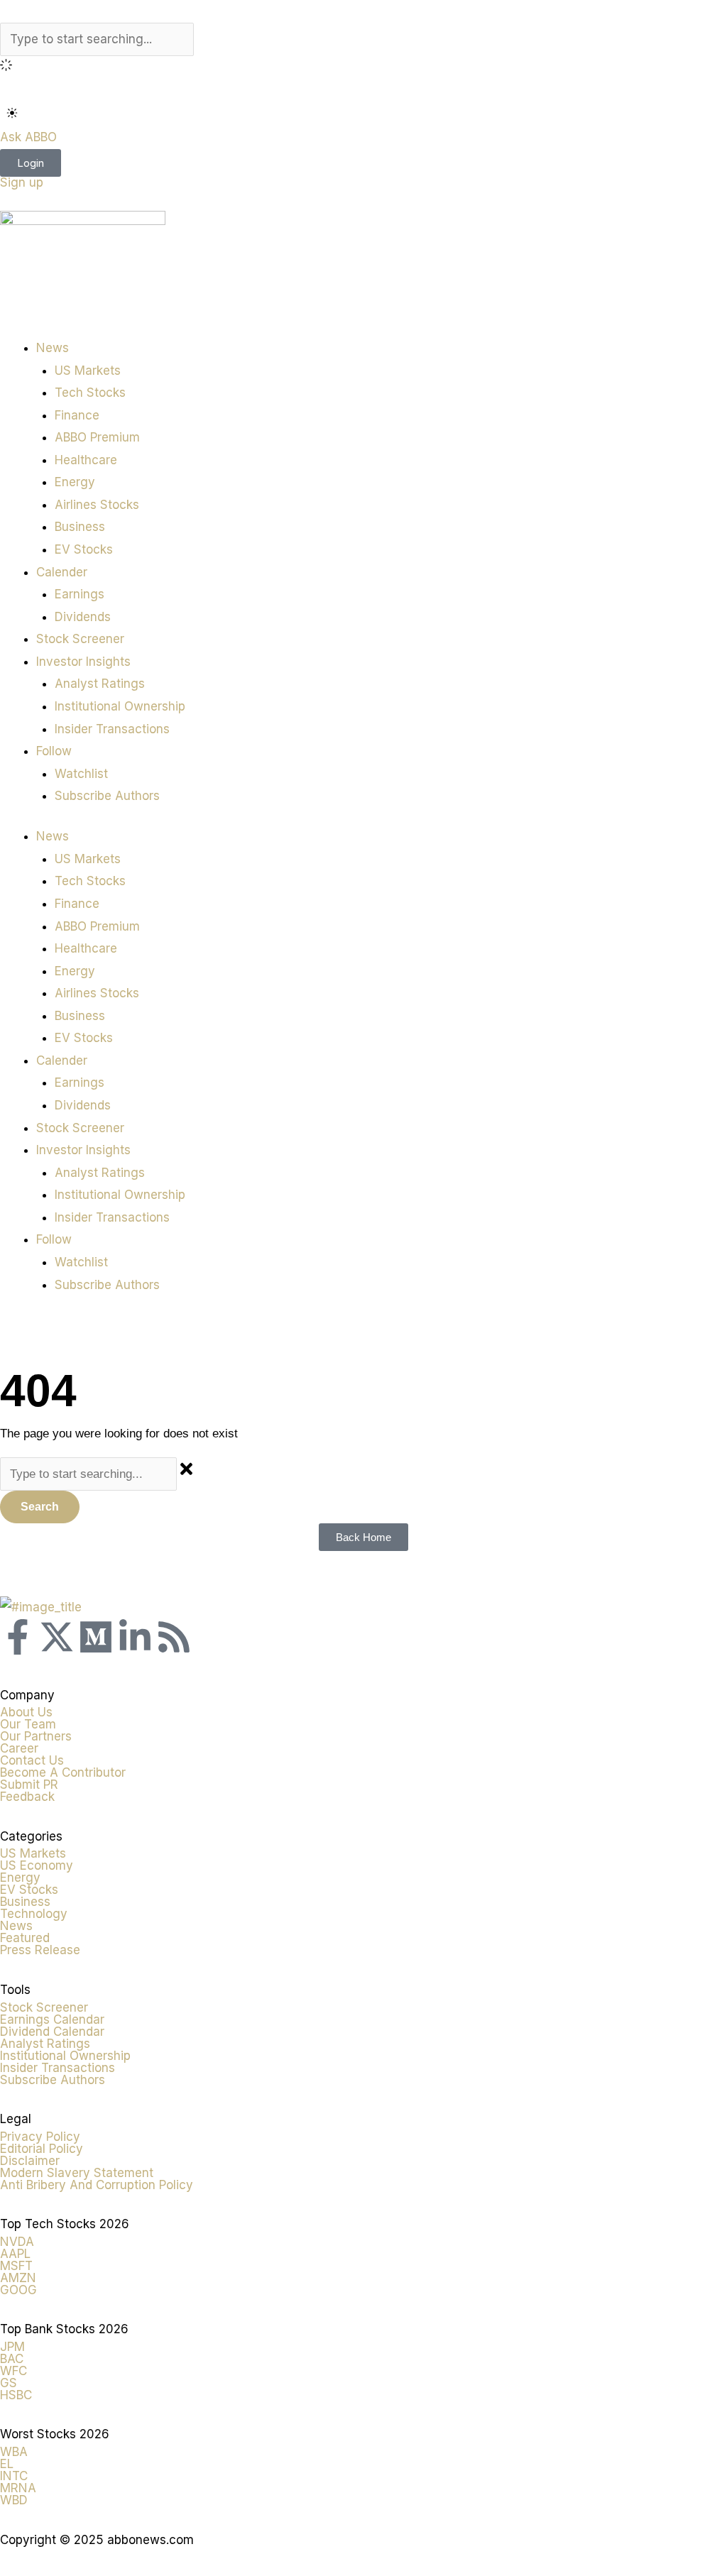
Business (80, 527)
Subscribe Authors (107, 796)
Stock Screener (80, 639)
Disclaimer (30, 2161)
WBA (14, 2452)
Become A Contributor (63, 1772)
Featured (25, 1938)
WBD (14, 2500)
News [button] (53, 348)
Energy (75, 482)
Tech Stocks (90, 393)
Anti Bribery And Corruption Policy (97, 2185)
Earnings (80, 594)
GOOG (18, 2290)
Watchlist (81, 774)
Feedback (27, 1797)
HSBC (16, 2395)
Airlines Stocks (97, 505)
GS (9, 2383)
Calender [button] (62, 572)
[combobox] (97, 40)
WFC (13, 2371)
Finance (77, 415)
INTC (14, 2476)
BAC (12, 2359)
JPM (12, 2347)
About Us (26, 1712)
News (16, 1926)
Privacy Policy (40, 2137)
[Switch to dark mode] (12, 113)
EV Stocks (84, 549)
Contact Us (32, 1760)
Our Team (28, 1724)
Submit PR (29, 1785)
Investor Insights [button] (83, 662)
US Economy (37, 1865)
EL (7, 2464)
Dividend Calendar (52, 2032)
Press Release (40, 1950)
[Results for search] (363, 67)
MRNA (18, 2488)
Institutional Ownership (120, 706)
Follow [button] (54, 751)
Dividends (83, 617)
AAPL (15, 2254)
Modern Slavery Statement (77, 2173)
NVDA (17, 2242)
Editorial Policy (42, 2149)
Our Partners (36, 1736)
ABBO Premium (97, 437)
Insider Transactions (112, 729)
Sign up (22, 182)
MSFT (16, 2266)
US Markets (88, 371)
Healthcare (86, 460)
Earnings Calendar (52, 2019)
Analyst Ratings (100, 684)
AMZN (18, 2278)
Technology (34, 1914)
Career (19, 1748)
